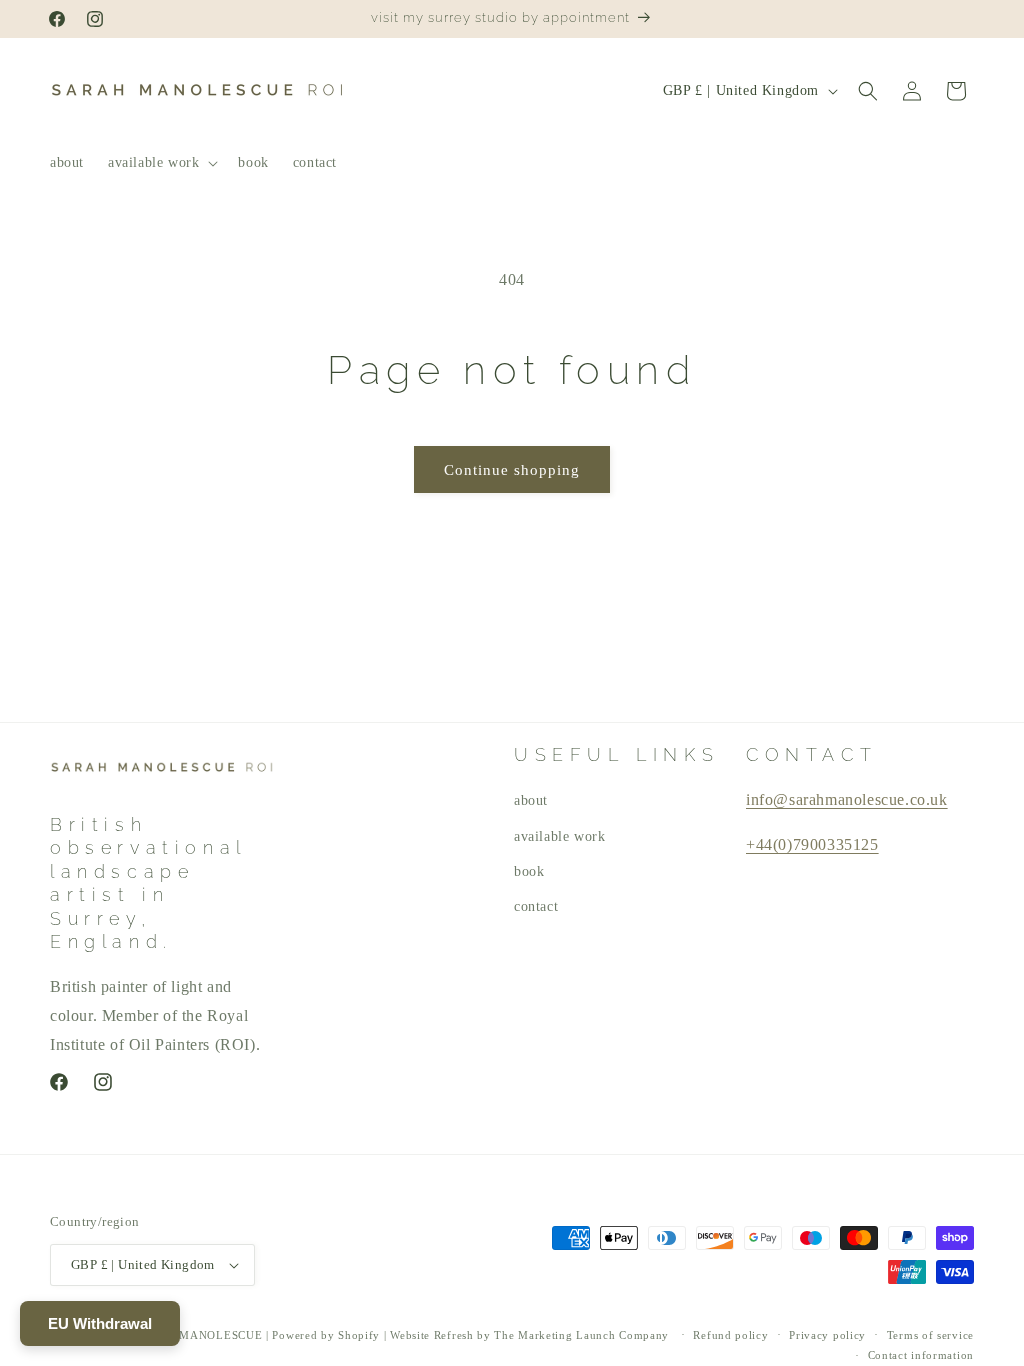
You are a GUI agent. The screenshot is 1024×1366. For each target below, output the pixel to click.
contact (536, 906)
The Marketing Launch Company (581, 1335)
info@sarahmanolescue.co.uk (847, 799)
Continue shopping (512, 470)
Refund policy (730, 1335)
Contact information (921, 1355)
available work (559, 836)
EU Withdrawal (100, 1323)
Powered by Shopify (326, 1335)
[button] (161, 163)
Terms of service (930, 1335)
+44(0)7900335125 (812, 844)
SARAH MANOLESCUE (200, 1335)
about (531, 800)
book (529, 871)
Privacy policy (827, 1335)
